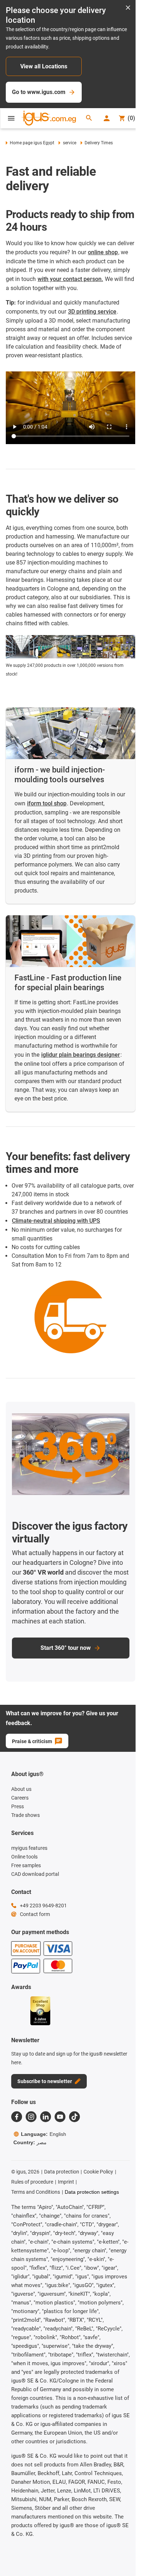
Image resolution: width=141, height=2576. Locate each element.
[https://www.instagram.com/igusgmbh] (31, 2117)
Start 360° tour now (66, 1648)
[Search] (89, 118)
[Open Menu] (11, 118)
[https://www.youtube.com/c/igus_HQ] (60, 2117)
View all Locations (44, 66)
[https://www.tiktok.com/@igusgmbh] (74, 2117)
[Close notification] (128, 8)
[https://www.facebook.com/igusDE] (17, 2117)
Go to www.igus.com (39, 92)
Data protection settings (92, 2192)
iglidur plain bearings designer (81, 1055)
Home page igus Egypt (32, 143)
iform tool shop (47, 803)
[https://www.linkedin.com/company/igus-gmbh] (46, 2117)
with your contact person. (70, 279)
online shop (103, 252)
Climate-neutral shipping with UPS (56, 1221)
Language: (44, 2134)
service (69, 143)
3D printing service (92, 312)
